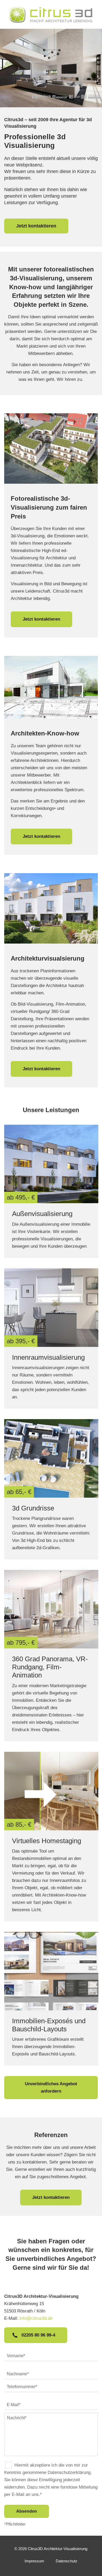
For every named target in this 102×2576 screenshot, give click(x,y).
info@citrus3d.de (36, 2318)
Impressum (34, 2561)
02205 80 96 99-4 (38, 2335)
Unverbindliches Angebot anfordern (51, 2087)
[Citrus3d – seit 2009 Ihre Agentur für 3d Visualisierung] (51, 14)
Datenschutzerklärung (69, 2472)
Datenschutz (67, 2561)
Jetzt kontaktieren (36, 226)
